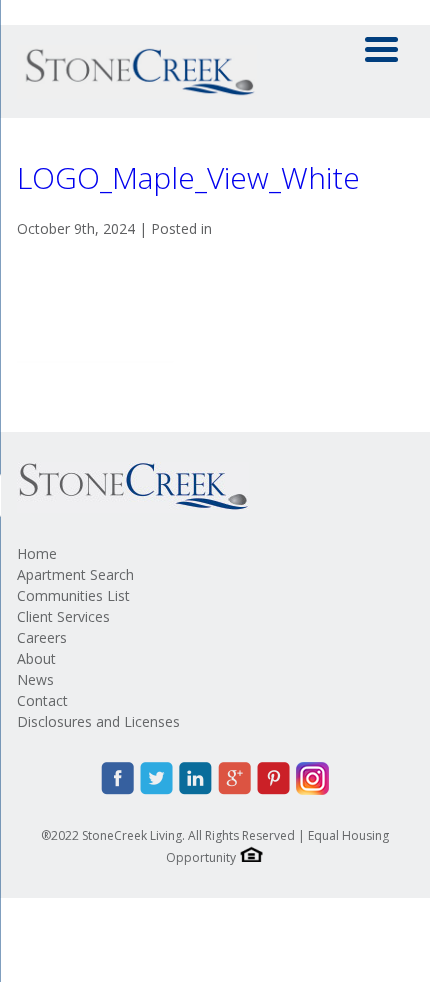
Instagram (312, 778)
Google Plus (234, 778)
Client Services (63, 616)
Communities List (73, 595)
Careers (42, 637)
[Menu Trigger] (381, 47)
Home (37, 553)
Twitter (156, 778)
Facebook (117, 778)
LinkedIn (195, 778)
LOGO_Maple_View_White (188, 177)
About (36, 658)
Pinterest (273, 778)
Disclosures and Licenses (98, 721)
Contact (42, 700)
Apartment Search (75, 574)
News (35, 679)
